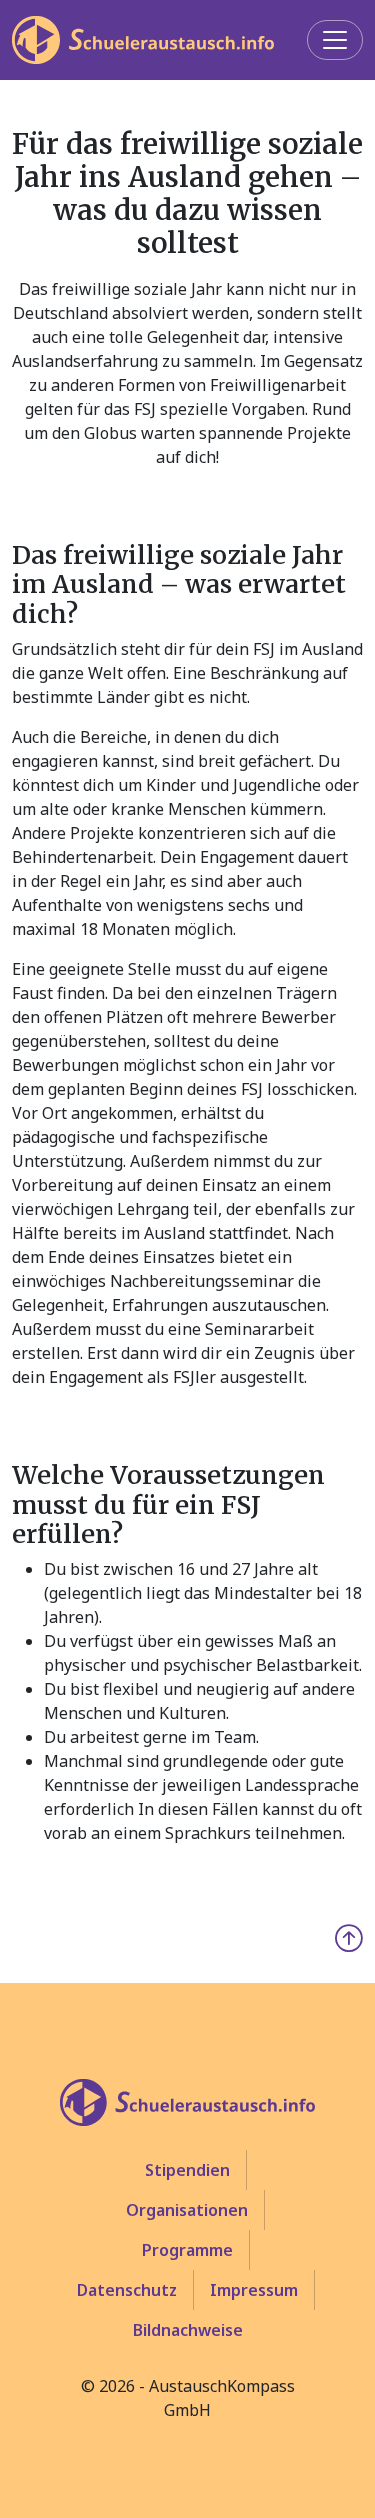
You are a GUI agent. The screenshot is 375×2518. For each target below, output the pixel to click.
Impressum (254, 2290)
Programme (187, 2250)
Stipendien (187, 2170)
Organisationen (187, 2210)
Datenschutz (127, 2290)
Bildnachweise (188, 2330)
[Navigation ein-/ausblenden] (335, 40)
